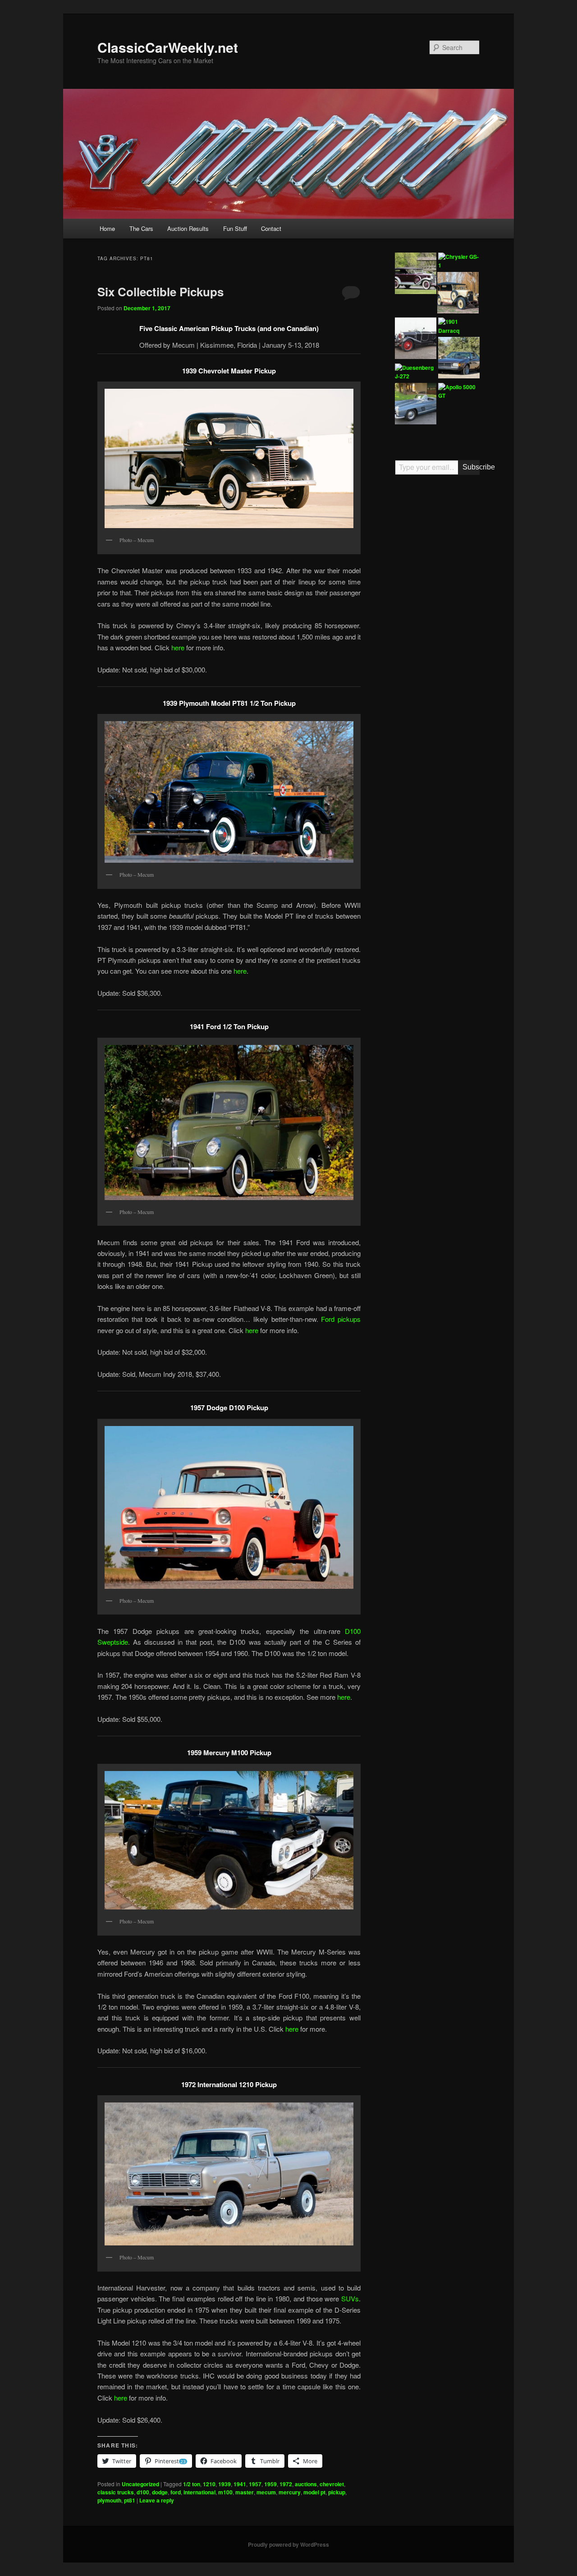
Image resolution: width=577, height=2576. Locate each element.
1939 (224, 2484)
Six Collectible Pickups (160, 292)
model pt (314, 2492)
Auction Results (188, 228)
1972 (286, 2484)
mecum (266, 2492)
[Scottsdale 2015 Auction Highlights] (416, 405)
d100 (143, 2492)
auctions (306, 2484)
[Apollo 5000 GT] (459, 392)
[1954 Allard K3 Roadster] (459, 424)
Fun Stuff (235, 228)
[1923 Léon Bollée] (458, 294)
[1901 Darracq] (459, 326)
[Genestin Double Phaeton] (416, 340)
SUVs (350, 2298)
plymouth (109, 2500)
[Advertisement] (437, 622)
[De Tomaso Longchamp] (459, 359)
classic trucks (116, 2492)
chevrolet (332, 2484)
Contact (271, 228)
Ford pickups (341, 1319)
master (245, 2492)
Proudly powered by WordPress (288, 2544)
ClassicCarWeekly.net (168, 47)
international (199, 2492)
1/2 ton (192, 2484)
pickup (337, 2492)
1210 (209, 2484)
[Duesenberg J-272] (416, 372)
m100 (225, 2492)
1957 (255, 2484)
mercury (290, 2492)
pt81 (130, 2500)
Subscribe (471, 467)
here (179, 647)
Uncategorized (140, 2484)
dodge (160, 2492)
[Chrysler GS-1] (459, 261)
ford (176, 2492)
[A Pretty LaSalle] (416, 275)
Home (107, 228)
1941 (240, 2484)
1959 (270, 2484)
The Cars (141, 228)
